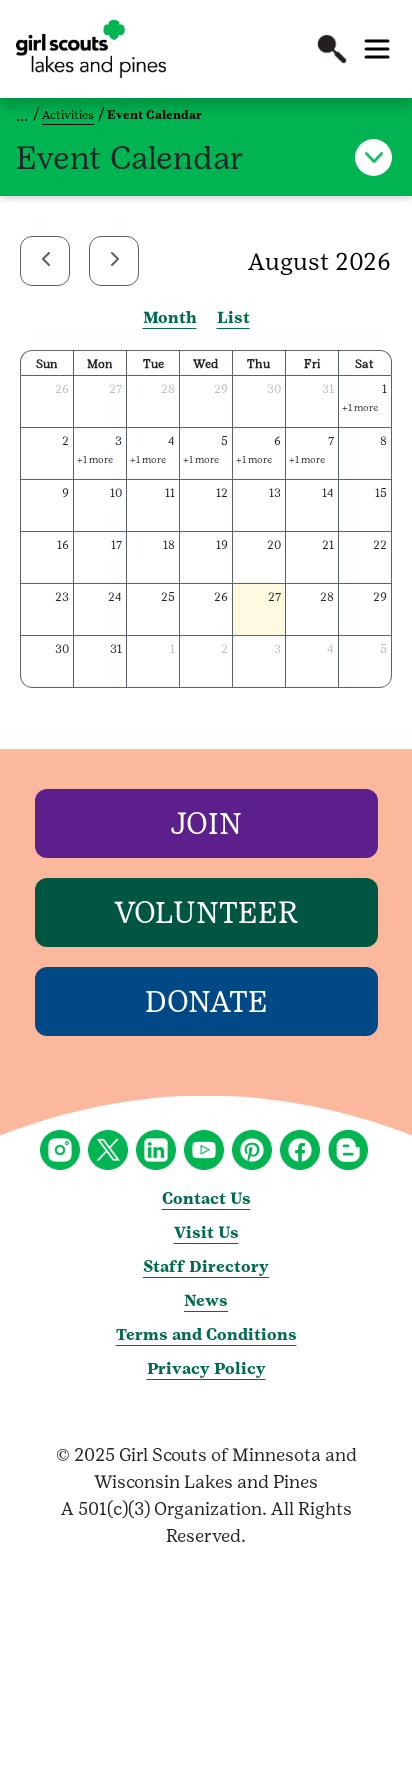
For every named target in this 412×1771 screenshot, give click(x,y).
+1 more (360, 407)
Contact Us (206, 1198)
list (233, 317)
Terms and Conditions (206, 1334)
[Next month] (114, 261)
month (170, 317)
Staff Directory (206, 1266)
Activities (68, 115)
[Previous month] (45, 261)
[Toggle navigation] (377, 49)
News (206, 1300)
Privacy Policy (206, 1368)
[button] (332, 49)
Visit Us (206, 1232)
